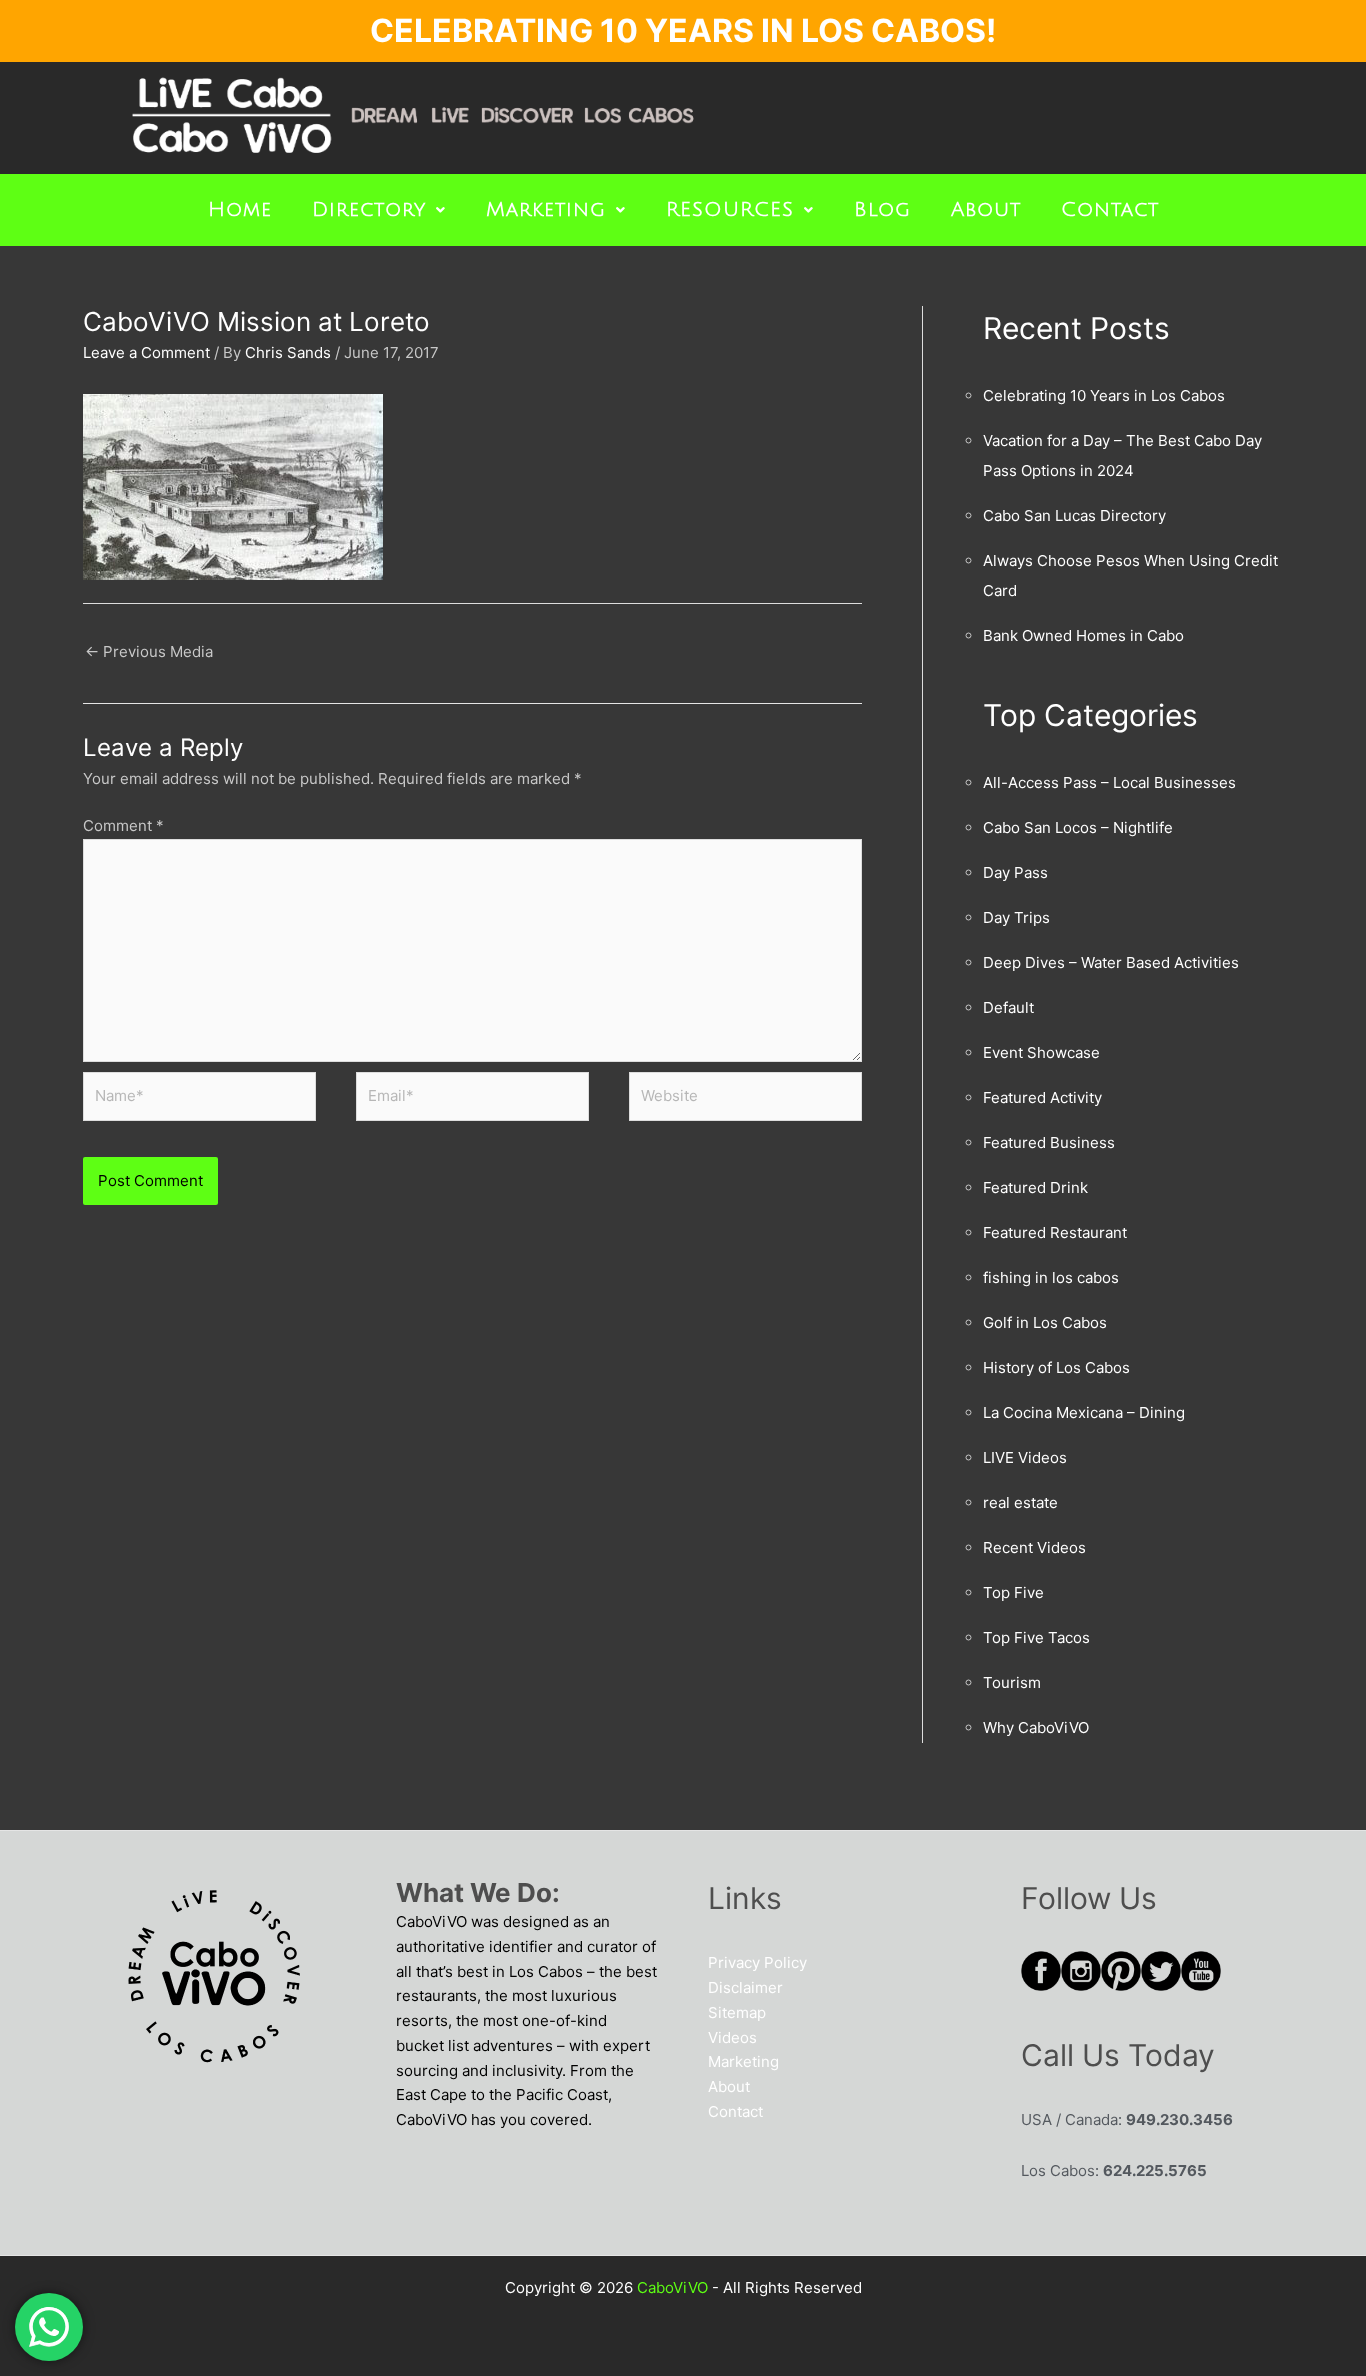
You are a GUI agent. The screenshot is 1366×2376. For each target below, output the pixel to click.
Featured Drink (1035, 1187)
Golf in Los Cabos (1045, 1322)
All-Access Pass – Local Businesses (1109, 782)
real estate (1020, 1502)
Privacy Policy (757, 1962)
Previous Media (149, 651)
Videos (732, 2037)
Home (240, 210)
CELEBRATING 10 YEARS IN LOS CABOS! (683, 30)
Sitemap (737, 2012)
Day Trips (1016, 917)
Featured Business (1049, 1142)
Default (1008, 1007)
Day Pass (1015, 872)
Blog (882, 210)
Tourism (1012, 1682)
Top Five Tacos (1036, 1637)
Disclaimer (745, 1987)
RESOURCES (730, 210)
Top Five (1013, 1592)
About (986, 210)
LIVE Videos (1025, 1457)
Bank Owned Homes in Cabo (1083, 635)
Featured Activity (1042, 1097)
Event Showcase (1041, 1052)
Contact (1110, 210)
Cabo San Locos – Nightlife (1078, 827)
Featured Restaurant (1055, 1232)
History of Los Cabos (1056, 1367)
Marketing (546, 210)
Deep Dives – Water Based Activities (1111, 962)
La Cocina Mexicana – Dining (1084, 1412)
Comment (123, 825)
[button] (379, 210)
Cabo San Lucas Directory (1074, 515)
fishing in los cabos (1051, 1277)
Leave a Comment (146, 352)
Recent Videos (1034, 1547)
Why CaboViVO (1036, 1727)
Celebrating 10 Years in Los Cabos (1104, 395)
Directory (369, 210)
